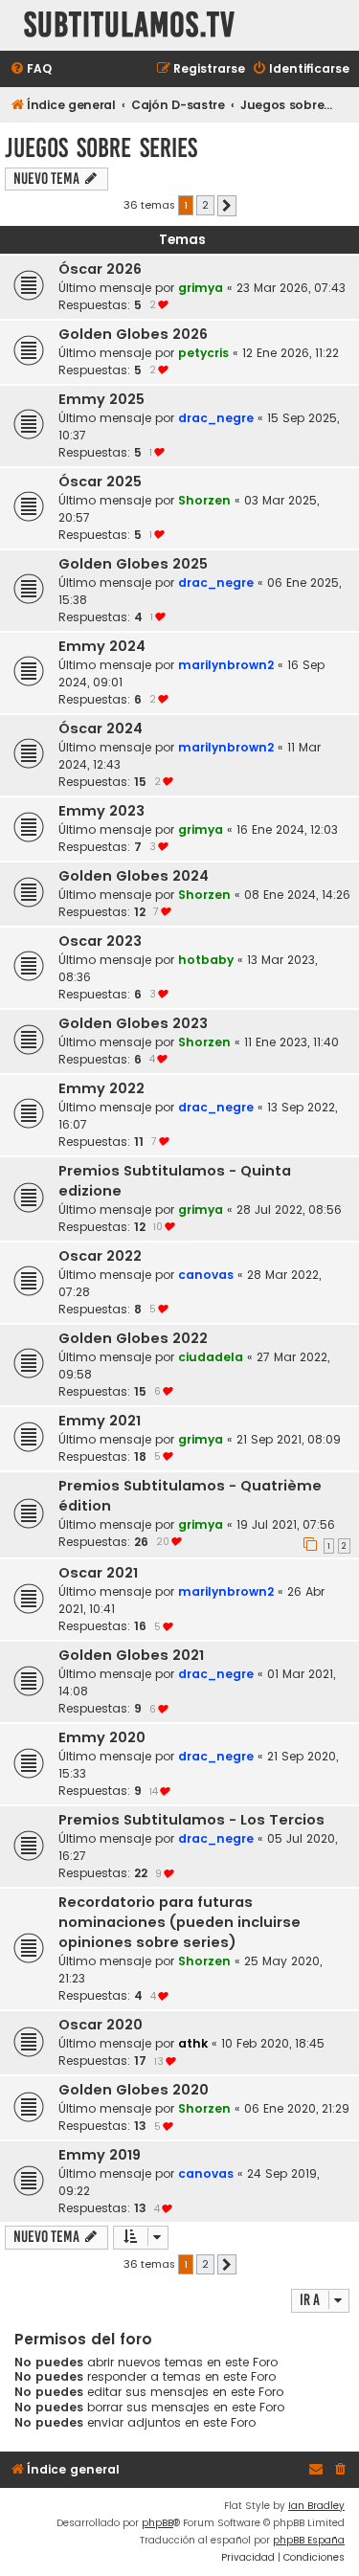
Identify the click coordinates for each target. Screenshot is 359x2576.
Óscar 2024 (101, 728)
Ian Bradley (316, 2506)
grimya (201, 288)
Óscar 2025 (100, 482)
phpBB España (309, 2540)
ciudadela (211, 1357)
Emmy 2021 (100, 1421)
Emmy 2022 (101, 1088)
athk (193, 2043)
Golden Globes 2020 (134, 2090)
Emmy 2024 (102, 646)
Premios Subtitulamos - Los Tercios (191, 1820)
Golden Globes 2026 (133, 334)
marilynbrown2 (226, 665)
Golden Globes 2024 (134, 876)
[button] (227, 206)
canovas (206, 1275)
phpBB (157, 2523)
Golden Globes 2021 (131, 1655)
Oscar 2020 (101, 2025)
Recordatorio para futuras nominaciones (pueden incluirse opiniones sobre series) (179, 1922)
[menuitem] (31, 69)
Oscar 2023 (100, 941)
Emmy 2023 (101, 811)
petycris (203, 353)
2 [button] (205, 205)
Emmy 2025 (101, 399)
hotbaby (206, 960)
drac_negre (216, 418)
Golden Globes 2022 (133, 1338)
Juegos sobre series (101, 148)
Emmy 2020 (102, 1737)
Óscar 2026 (100, 269)
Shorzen (204, 500)
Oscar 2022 (100, 1256)
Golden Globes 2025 (133, 564)
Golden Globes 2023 (133, 1023)
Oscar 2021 (98, 1573)
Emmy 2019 (100, 2155)
